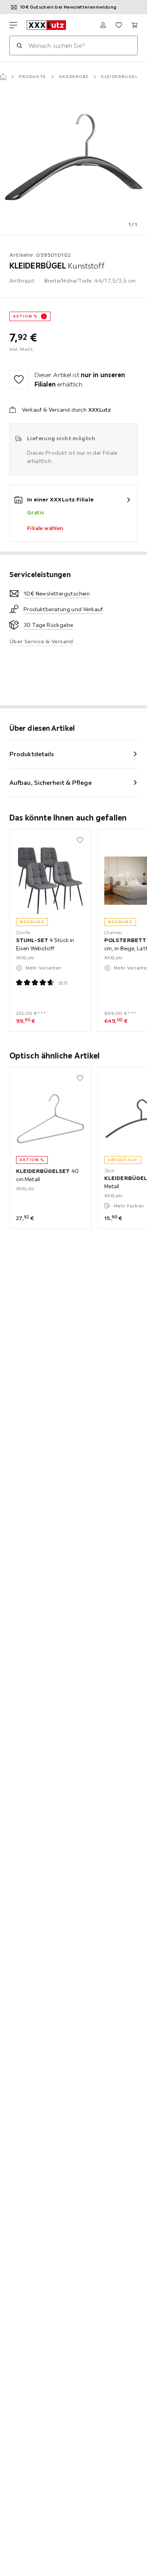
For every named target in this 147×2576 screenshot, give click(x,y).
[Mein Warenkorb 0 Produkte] (134, 25)
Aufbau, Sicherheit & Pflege (51, 782)
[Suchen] (19, 45)
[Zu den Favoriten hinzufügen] (19, 379)
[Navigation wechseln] (13, 25)
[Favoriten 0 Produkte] (119, 25)
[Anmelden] (103, 25)
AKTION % (25, 316)
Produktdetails (32, 754)
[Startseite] (3, 77)
